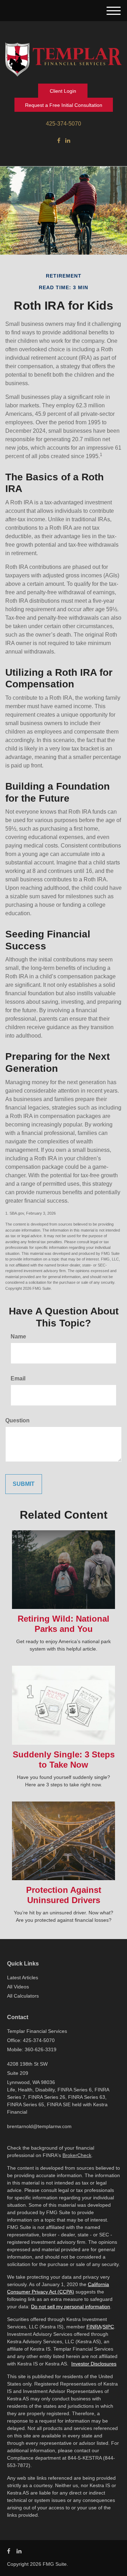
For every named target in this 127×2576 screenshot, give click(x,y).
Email (18, 1378)
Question (17, 1420)
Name (18, 1336)
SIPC (108, 2327)
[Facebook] (59, 141)
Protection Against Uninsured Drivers (64, 1895)
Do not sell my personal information (71, 2307)
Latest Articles (23, 1977)
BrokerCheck (77, 2155)
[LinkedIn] (68, 141)
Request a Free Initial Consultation (64, 105)
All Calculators (23, 1996)
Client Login (63, 91)
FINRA (94, 2327)
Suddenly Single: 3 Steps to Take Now (64, 1760)
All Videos (18, 1987)
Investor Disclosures (94, 2364)
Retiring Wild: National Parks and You (64, 1624)
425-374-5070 (64, 124)
